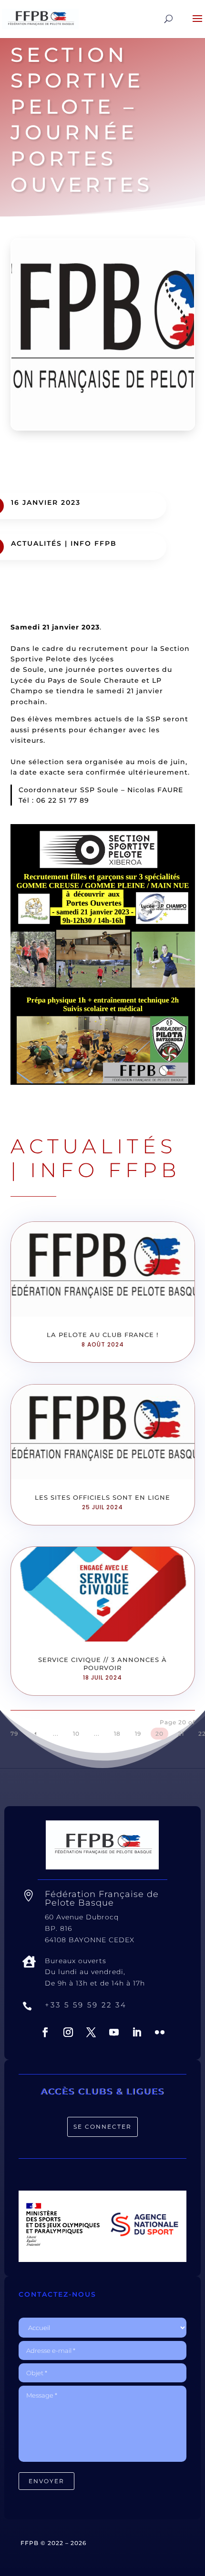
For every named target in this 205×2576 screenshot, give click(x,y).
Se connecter (102, 2127)
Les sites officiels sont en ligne (102, 1497)
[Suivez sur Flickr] (160, 2032)
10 (76, 1734)
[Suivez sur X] (91, 2032)
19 (138, 1734)
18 (117, 1734)
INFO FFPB (94, 543)
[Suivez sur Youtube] (114, 2032)
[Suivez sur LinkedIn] (137, 2032)
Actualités (36, 543)
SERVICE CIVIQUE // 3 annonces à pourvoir (102, 1664)
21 (181, 1734)
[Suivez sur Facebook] (45, 2032)
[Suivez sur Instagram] (68, 2032)
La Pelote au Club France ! (102, 1335)
